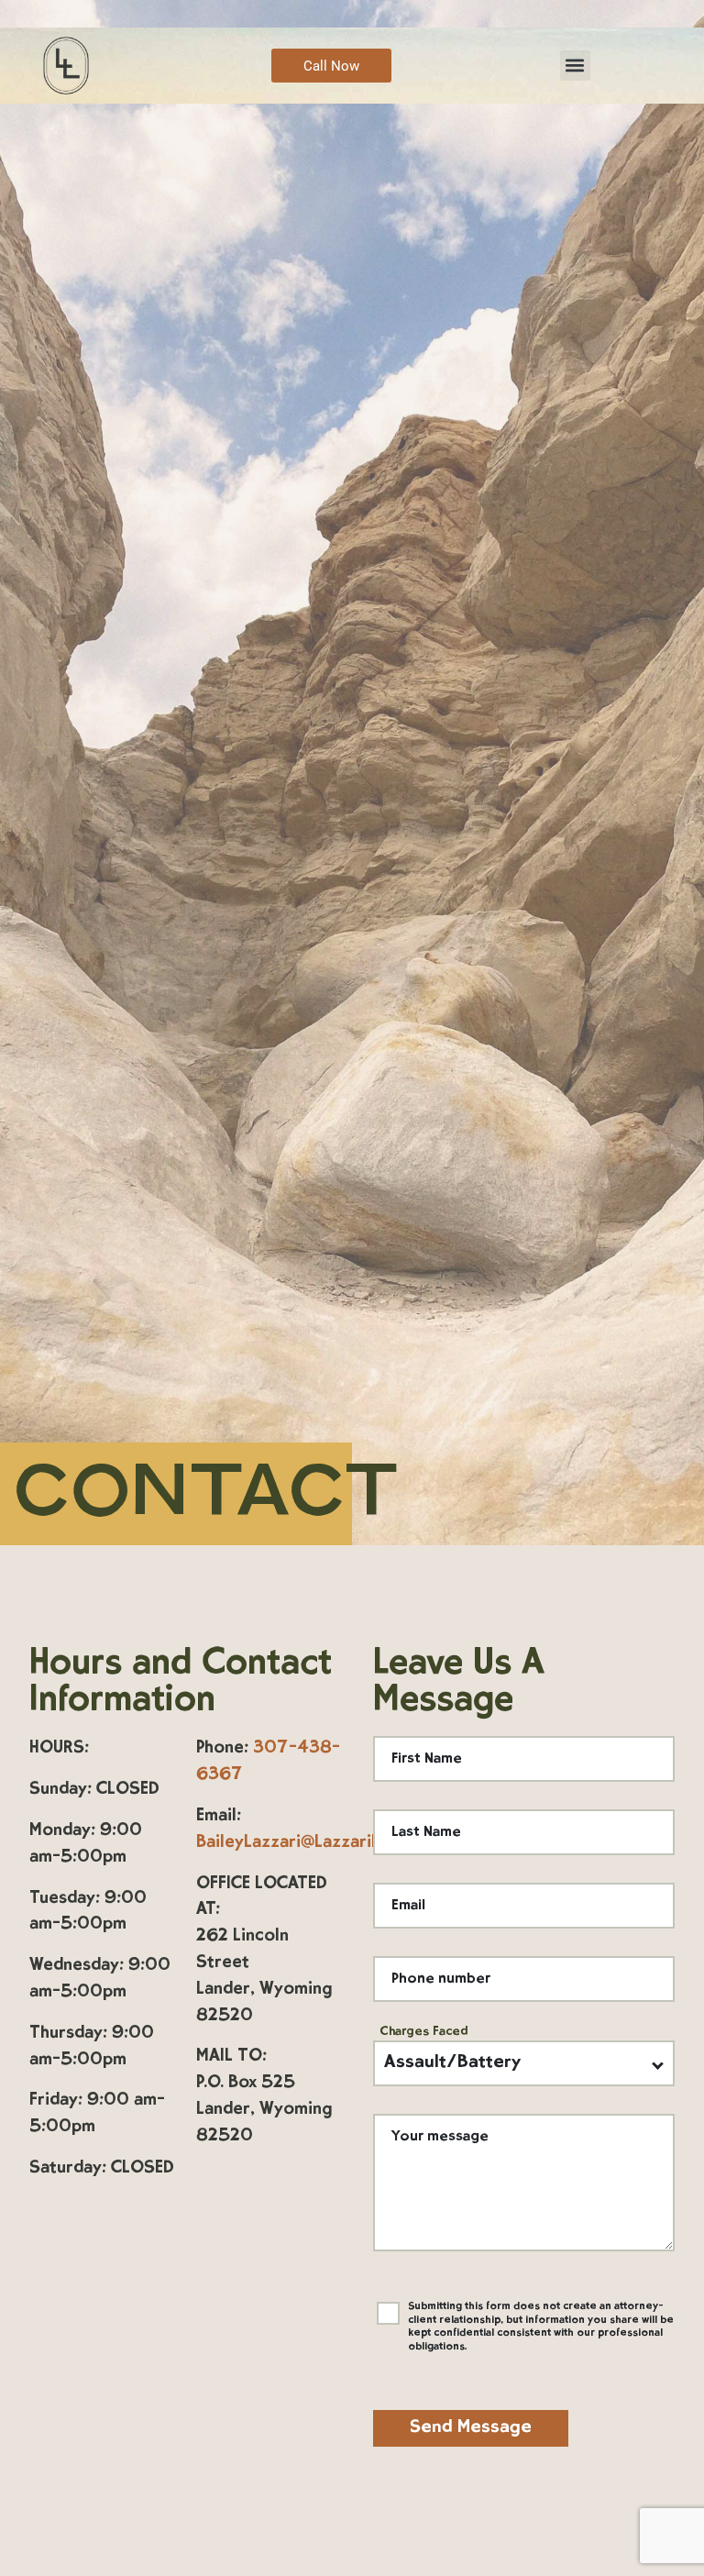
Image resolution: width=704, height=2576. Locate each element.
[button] (575, 66)
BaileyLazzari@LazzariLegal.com (324, 1843)
